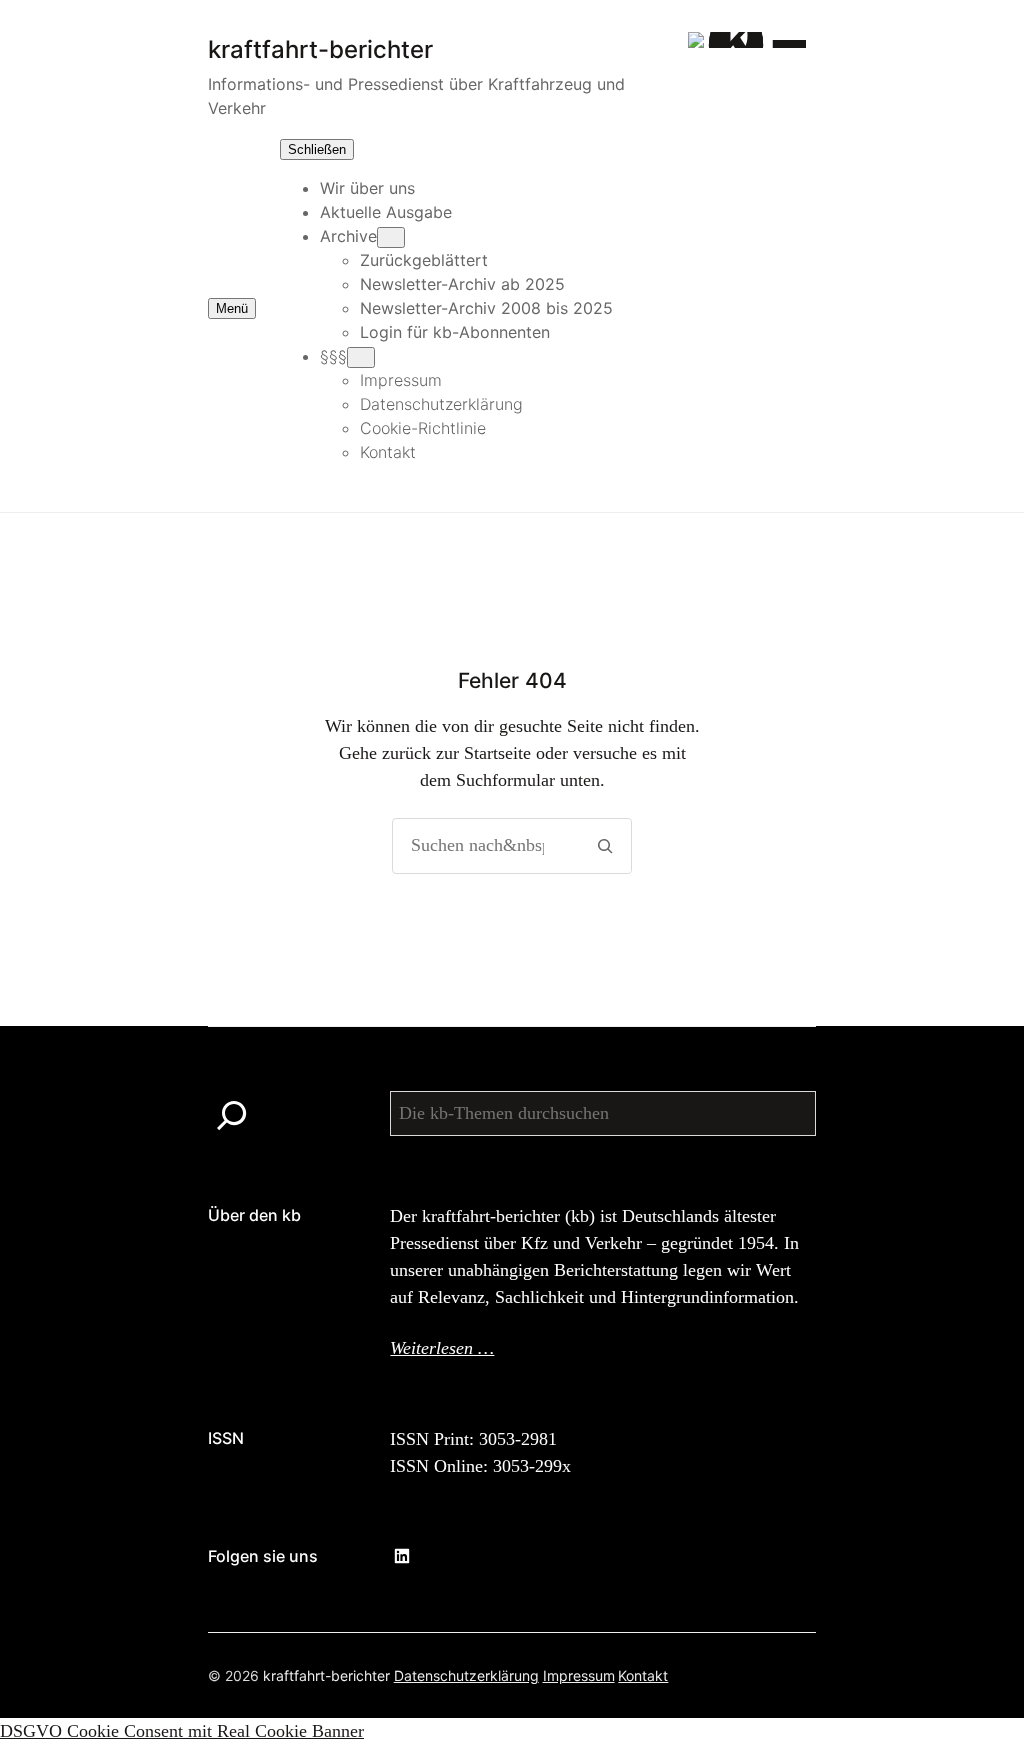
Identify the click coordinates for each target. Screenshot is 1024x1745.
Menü (232, 308)
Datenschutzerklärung (466, 1675)
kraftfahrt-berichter (326, 1675)
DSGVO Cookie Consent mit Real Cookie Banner (182, 1731)
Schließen (317, 149)
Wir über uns (367, 188)
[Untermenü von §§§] (361, 357)
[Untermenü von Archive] (391, 237)
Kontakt (643, 1675)
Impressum (579, 1675)
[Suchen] (604, 846)
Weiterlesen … (442, 1348)
